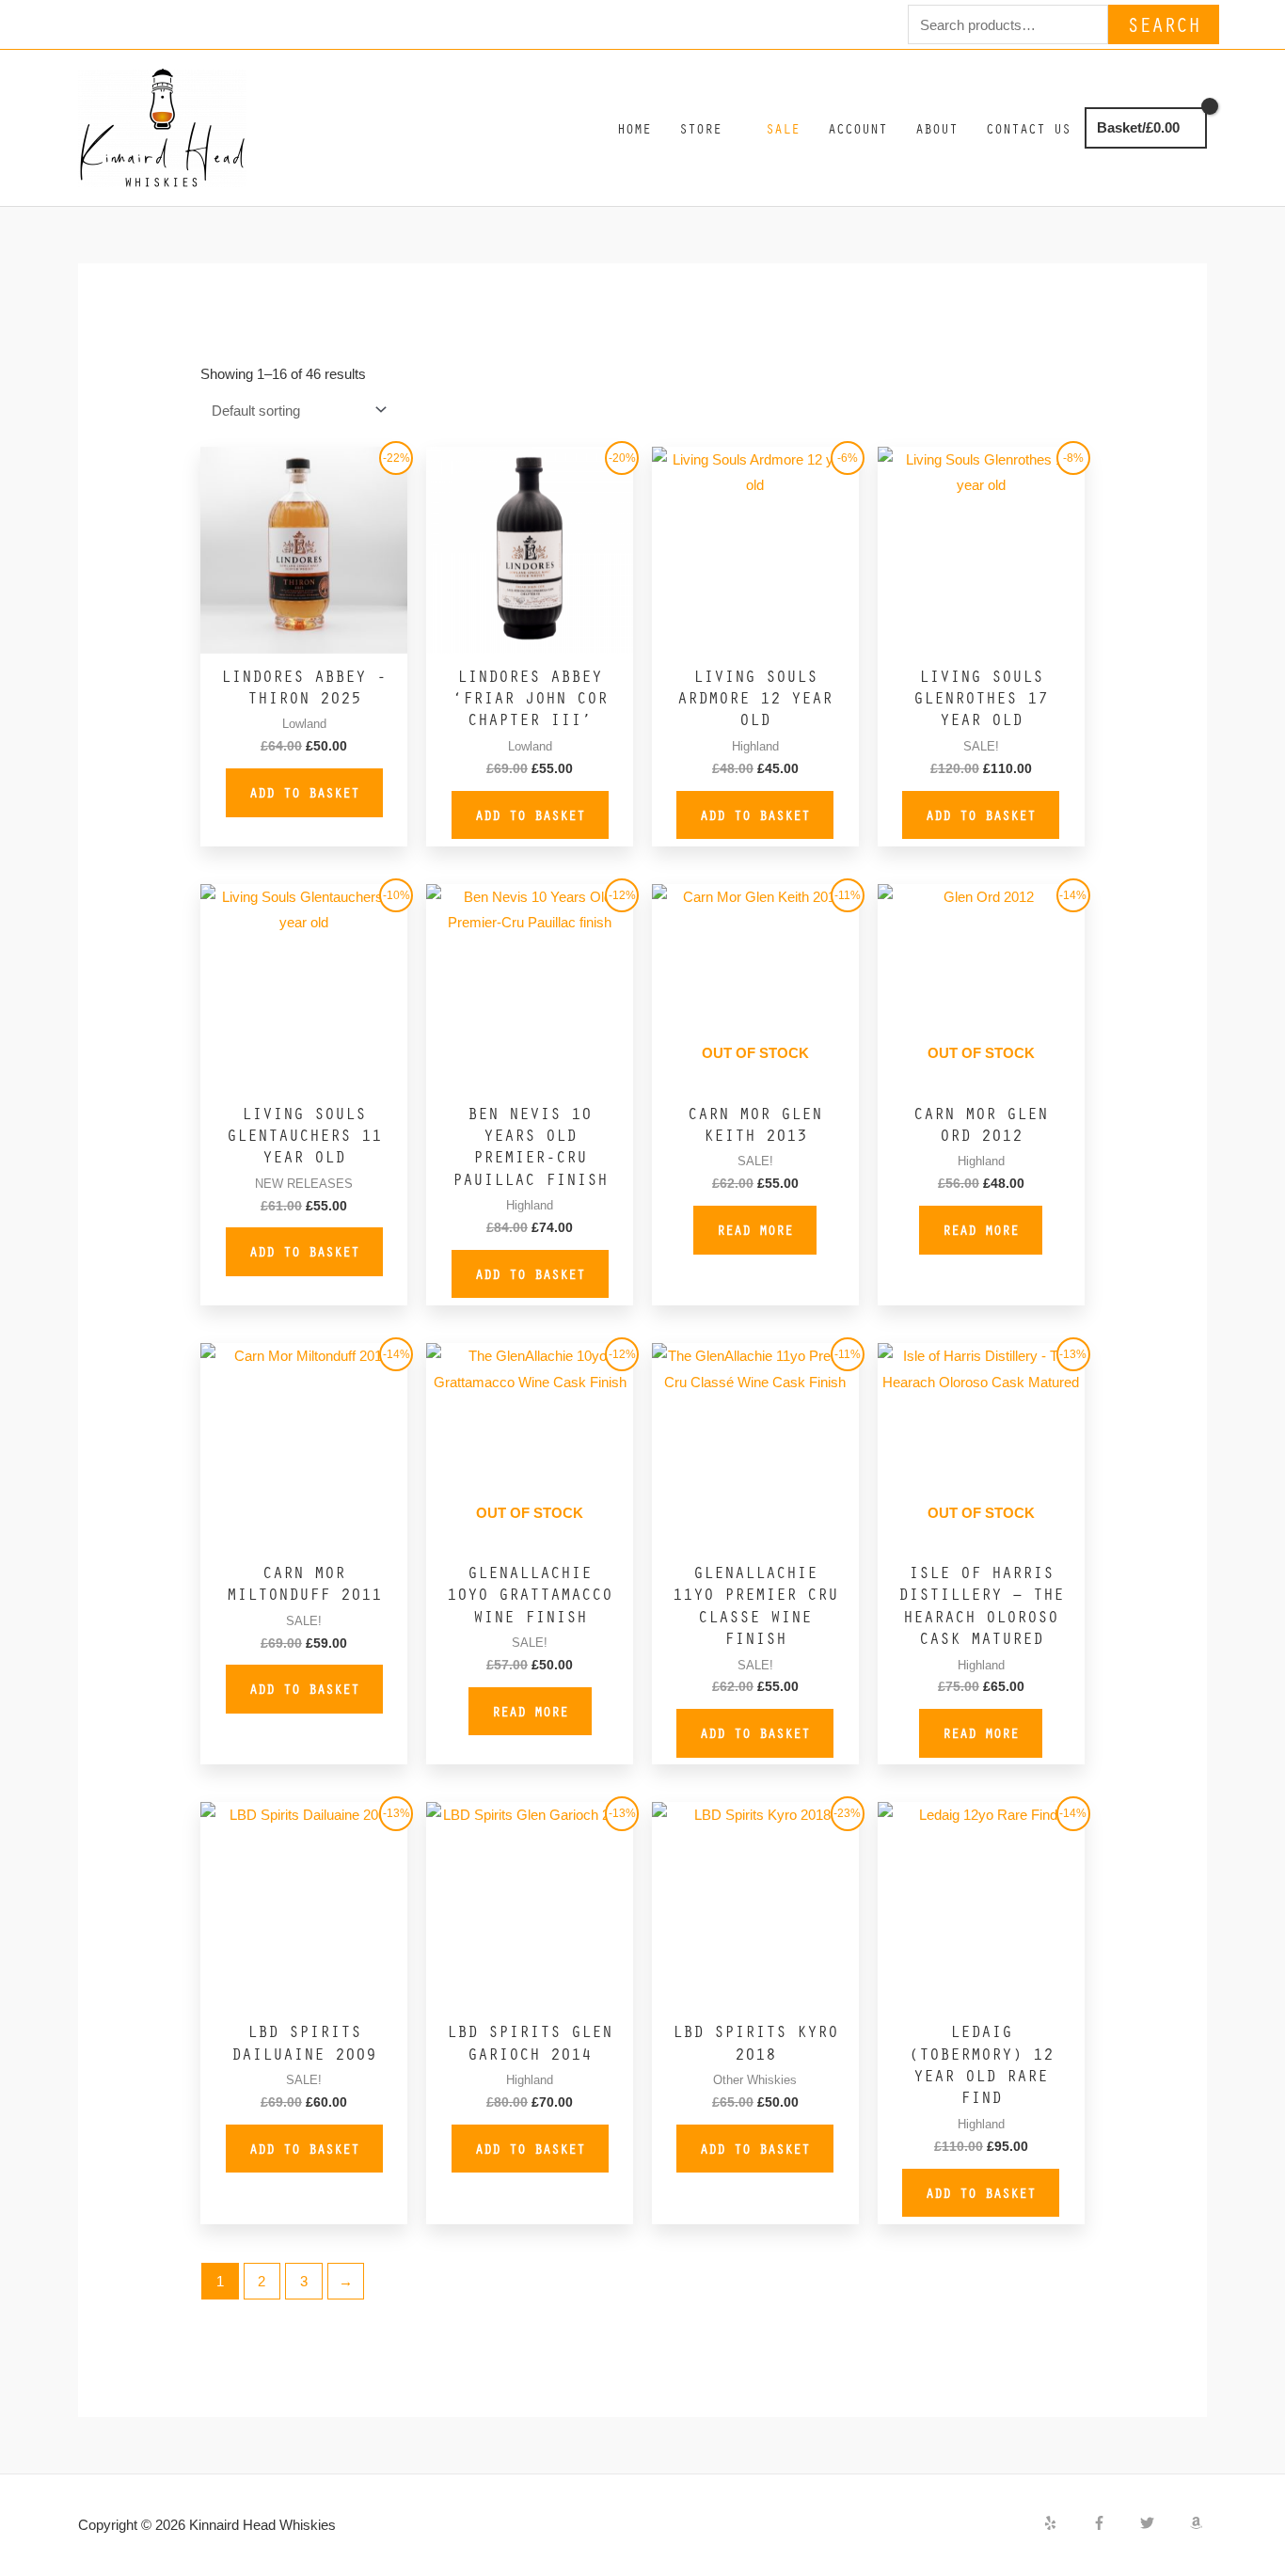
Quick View (304, 638)
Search (1164, 24)
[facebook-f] (1115, 2523)
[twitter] (1163, 2523)
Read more (755, 1229)
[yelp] (1066, 2523)
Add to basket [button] (304, 792)
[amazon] (1198, 2523)
